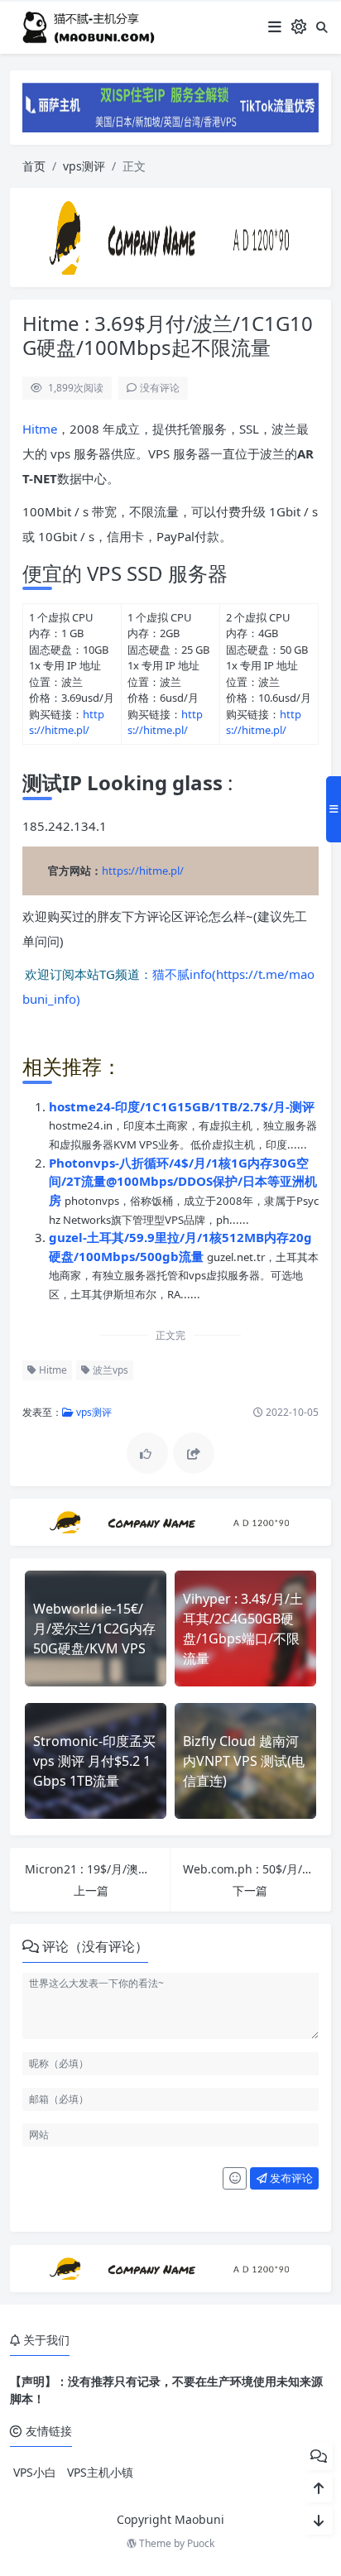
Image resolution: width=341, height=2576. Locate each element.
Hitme (40, 429)
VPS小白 (35, 2472)
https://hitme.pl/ (67, 722)
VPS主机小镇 (100, 2472)
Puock (201, 2543)
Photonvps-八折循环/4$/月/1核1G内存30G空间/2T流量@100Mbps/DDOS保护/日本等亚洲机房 (183, 1181)
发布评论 (290, 2178)
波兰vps (109, 1370)
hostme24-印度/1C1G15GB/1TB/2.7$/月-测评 (182, 1106)
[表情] (235, 2179)
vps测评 (84, 166)
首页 (34, 166)
